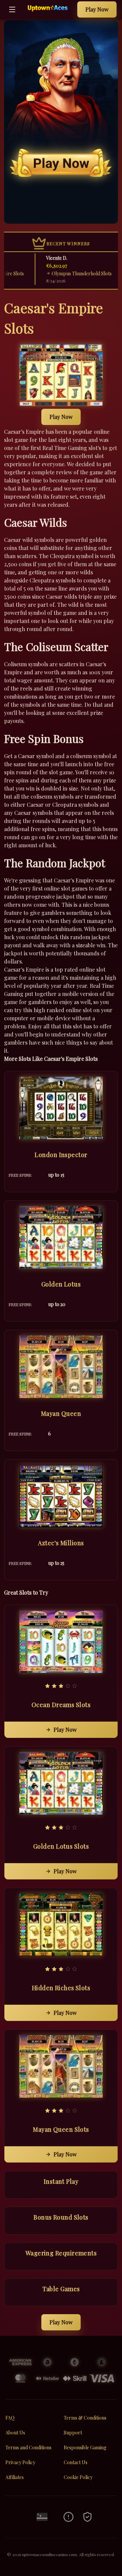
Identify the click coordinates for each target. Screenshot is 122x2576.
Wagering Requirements (61, 2253)
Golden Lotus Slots (61, 1846)
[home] (48, 14)
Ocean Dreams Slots (61, 1705)
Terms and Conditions (28, 2447)
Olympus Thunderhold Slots (66, 273)
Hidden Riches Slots (61, 1988)
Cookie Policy (78, 2477)
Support (73, 2433)
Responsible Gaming (85, 2447)
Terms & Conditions (85, 2418)
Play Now (97, 9)
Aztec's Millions (61, 1543)
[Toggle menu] (12, 9)
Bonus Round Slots (61, 2217)
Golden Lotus (61, 1284)
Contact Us (76, 2462)
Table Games (61, 2289)
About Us (15, 2433)
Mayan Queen (61, 1414)
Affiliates (15, 2477)
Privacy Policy (20, 2462)
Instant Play (61, 2181)
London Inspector (61, 1155)
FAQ (10, 2418)
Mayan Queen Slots (61, 2129)
